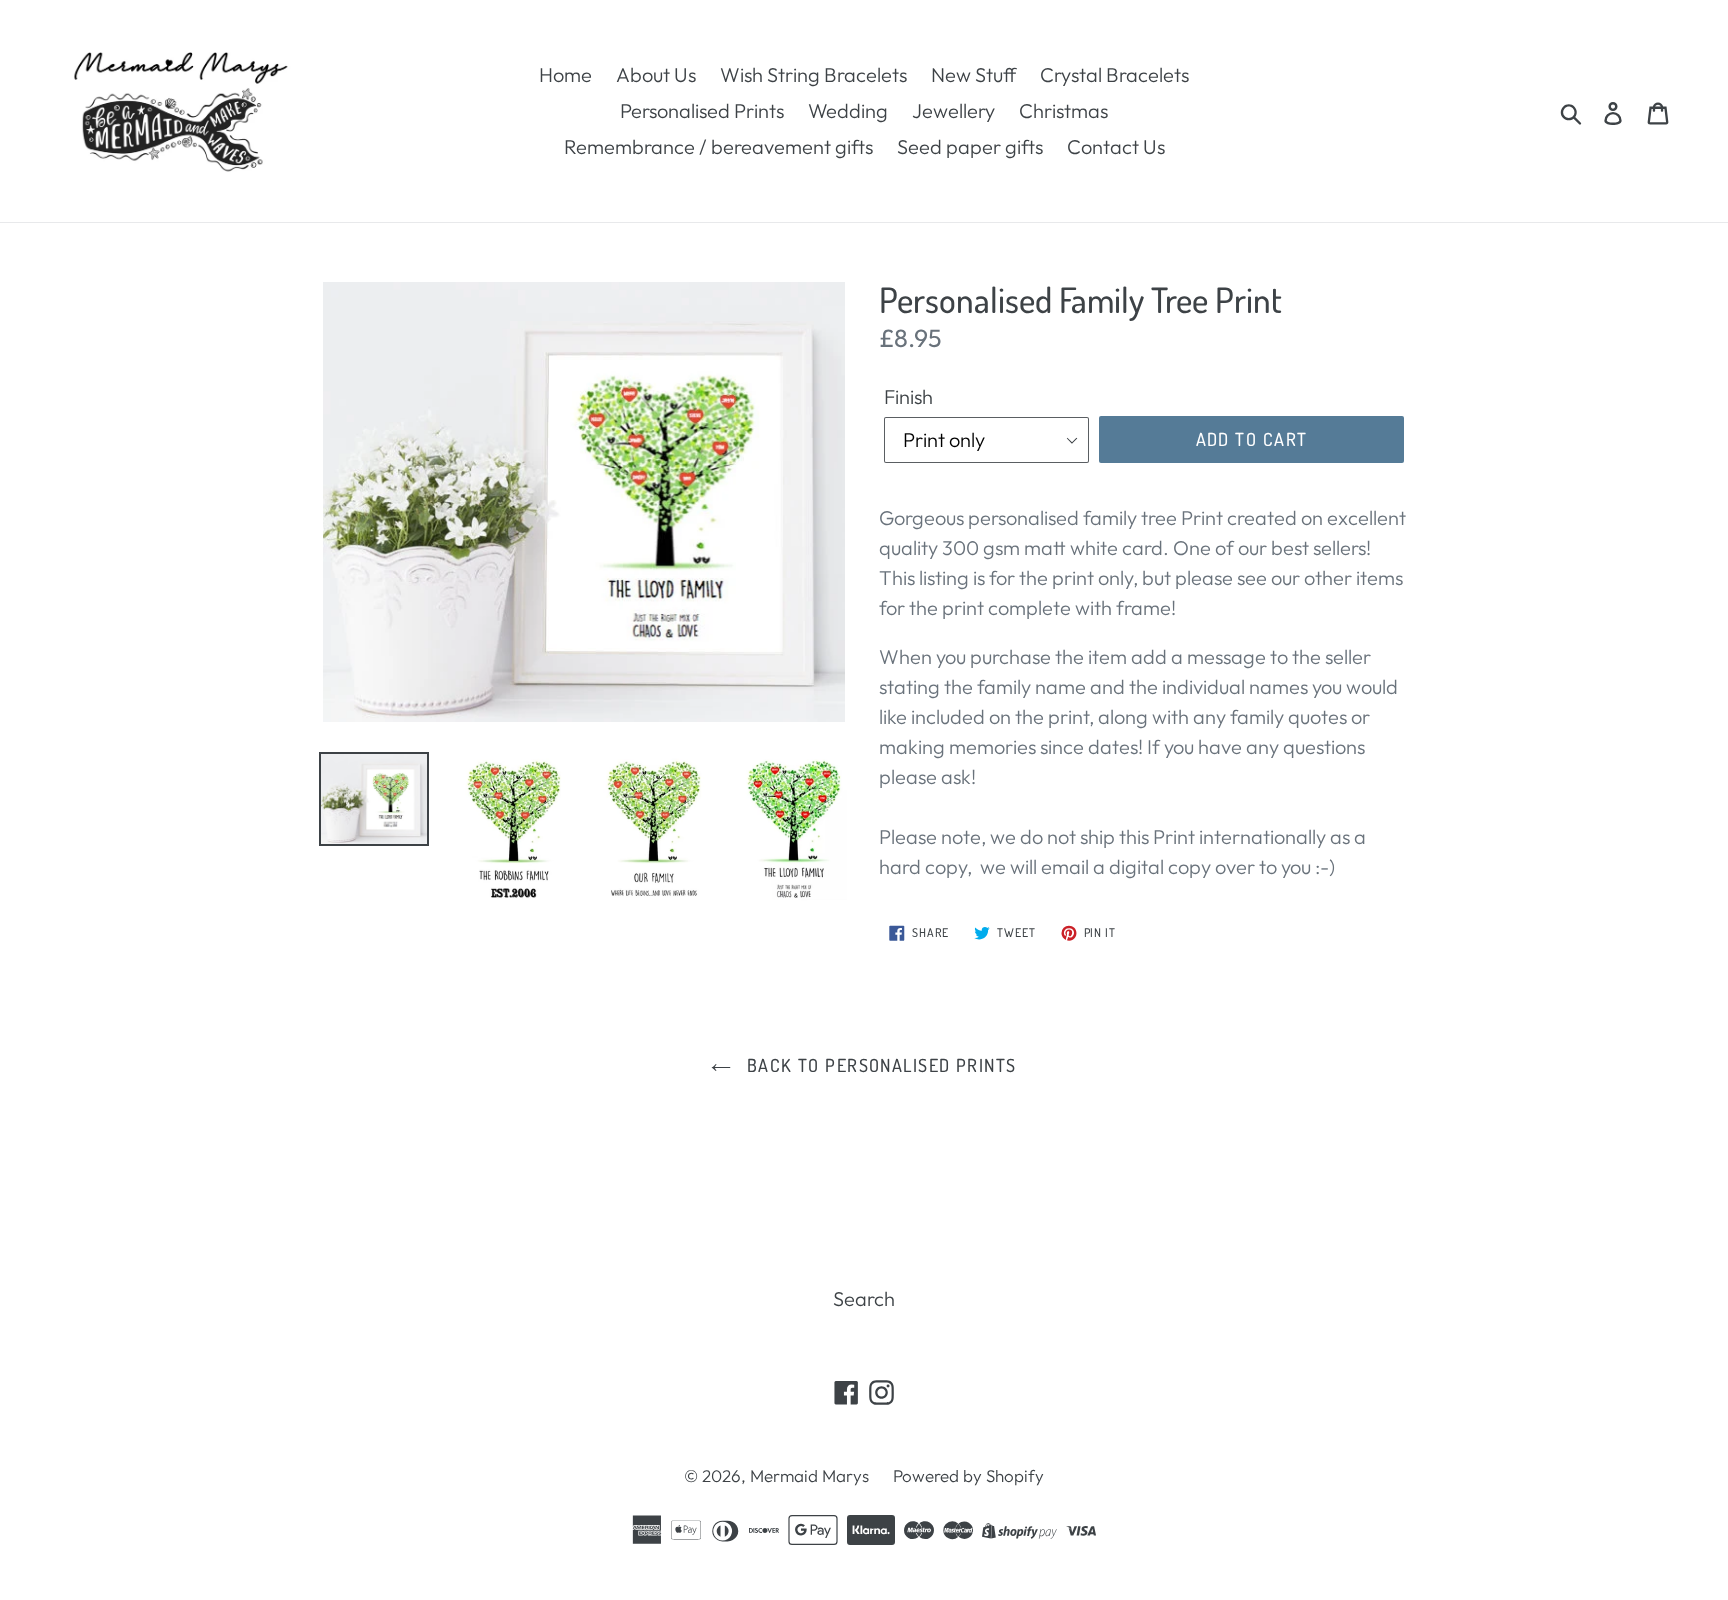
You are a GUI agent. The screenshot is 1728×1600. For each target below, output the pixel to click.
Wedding (848, 110)
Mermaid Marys (809, 1475)
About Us (656, 74)
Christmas (1063, 110)
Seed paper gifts (970, 146)
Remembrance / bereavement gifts (718, 146)
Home (565, 74)
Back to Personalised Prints (878, 1065)
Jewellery (953, 110)
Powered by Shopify (968, 1475)
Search (864, 1298)
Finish (908, 396)
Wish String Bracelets (813, 74)
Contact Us (1116, 146)
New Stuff (973, 74)
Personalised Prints (702, 110)
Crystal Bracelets (1114, 74)
